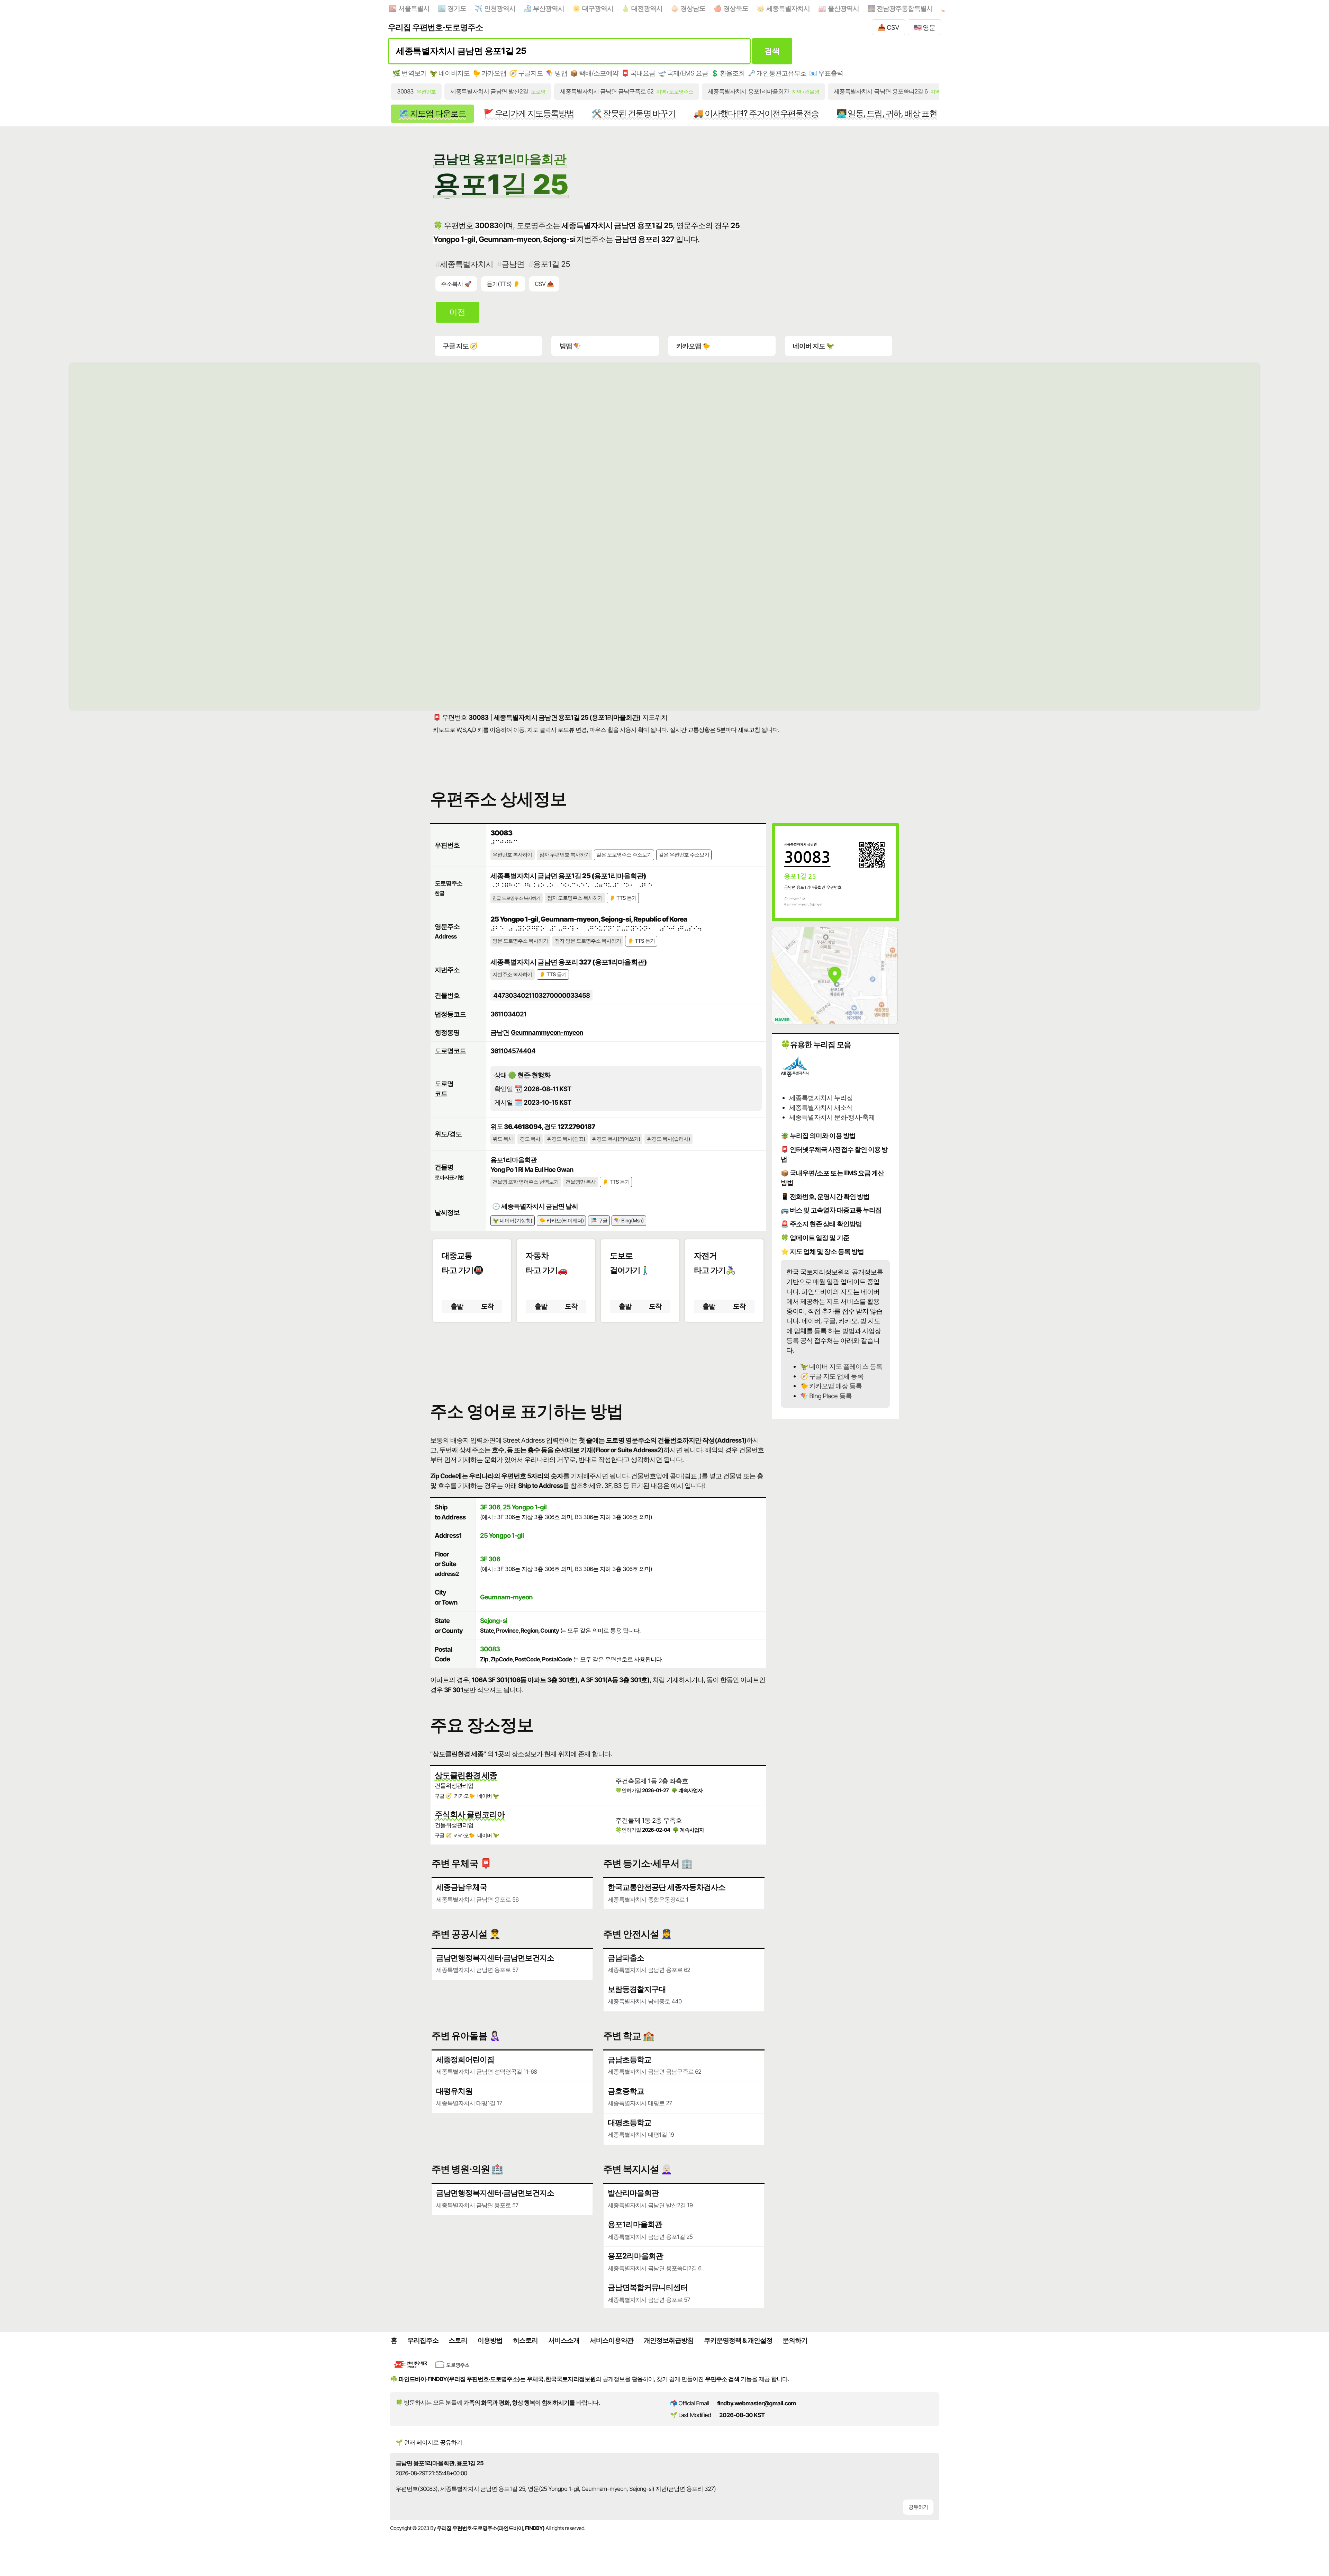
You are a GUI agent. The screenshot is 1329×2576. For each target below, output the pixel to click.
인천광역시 (500, 8)
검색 (772, 51)
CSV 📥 (544, 284)
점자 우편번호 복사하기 (564, 855)
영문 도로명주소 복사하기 (520, 941)
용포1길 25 (552, 264)
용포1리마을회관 (635, 2224)
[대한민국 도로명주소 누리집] (452, 2369)
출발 (457, 1306)
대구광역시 (598, 8)
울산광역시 (843, 8)
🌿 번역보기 (409, 73)
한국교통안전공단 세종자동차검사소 (667, 1887)
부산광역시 (549, 8)
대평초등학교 (630, 2122)
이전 (457, 312)
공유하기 (918, 2507)
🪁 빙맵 (557, 73)
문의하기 (795, 2340)
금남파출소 (626, 1958)
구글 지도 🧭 (460, 346)
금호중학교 (626, 2091)
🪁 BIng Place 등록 (826, 1396)
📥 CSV (888, 27)
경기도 (457, 8)
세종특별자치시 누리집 (821, 1098)
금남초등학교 (630, 2059)
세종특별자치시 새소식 (821, 1107)
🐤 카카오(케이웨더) (562, 1221)
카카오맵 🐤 (693, 346)
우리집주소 (423, 2340)
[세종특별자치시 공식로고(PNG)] (795, 1076)
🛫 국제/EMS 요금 (683, 73)
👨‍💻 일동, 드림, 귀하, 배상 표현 (887, 113)
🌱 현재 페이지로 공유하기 (429, 2442)
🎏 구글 (599, 1221)
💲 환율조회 (728, 73)
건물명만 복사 (581, 1182)
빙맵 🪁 (570, 346)
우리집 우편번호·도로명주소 (435, 27)
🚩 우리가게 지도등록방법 (529, 113)
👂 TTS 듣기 (623, 898)
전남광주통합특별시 (905, 8)
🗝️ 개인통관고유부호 (777, 73)
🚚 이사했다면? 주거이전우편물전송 (756, 113)
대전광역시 (647, 8)
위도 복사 (503, 1139)
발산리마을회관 (633, 2193)
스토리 (458, 2340)
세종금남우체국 (462, 1887)
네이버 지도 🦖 (813, 346)
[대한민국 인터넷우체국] (411, 2369)
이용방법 (490, 2340)
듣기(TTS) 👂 (503, 284)
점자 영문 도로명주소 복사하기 (588, 941)
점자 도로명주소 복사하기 (575, 898)
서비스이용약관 (612, 2340)
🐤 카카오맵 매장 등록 (831, 1386)
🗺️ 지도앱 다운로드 (432, 113)
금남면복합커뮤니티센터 (648, 2287)
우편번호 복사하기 (512, 855)
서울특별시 (414, 8)
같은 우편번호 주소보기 (684, 855)
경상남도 (693, 8)
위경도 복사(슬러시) (668, 1139)
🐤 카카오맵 (489, 73)
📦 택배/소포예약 (594, 73)
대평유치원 (454, 2091)
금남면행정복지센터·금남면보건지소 (495, 1958)
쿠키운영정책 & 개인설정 (738, 2340)
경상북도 (736, 8)
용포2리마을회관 (635, 2256)
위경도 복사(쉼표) (566, 1139)
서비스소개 (564, 2340)
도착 (487, 1306)
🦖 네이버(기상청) (512, 1221)
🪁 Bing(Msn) (629, 1221)
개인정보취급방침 (669, 2340)
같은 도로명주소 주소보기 (624, 855)
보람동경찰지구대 (637, 1989)
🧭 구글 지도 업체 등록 (832, 1376)
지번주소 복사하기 (512, 975)
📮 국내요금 (638, 73)
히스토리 (525, 2340)
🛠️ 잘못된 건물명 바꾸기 (634, 113)
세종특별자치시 (788, 8)
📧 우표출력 (826, 73)
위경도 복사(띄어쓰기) (616, 1139)
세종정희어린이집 (465, 2059)
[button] (598, 1356)
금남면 (513, 264)
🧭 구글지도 (526, 73)
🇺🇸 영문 (924, 27)
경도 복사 (530, 1139)
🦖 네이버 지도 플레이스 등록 (841, 1366)
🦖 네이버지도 (450, 73)
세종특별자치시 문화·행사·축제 (832, 1117)
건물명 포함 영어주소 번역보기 (526, 1182)
